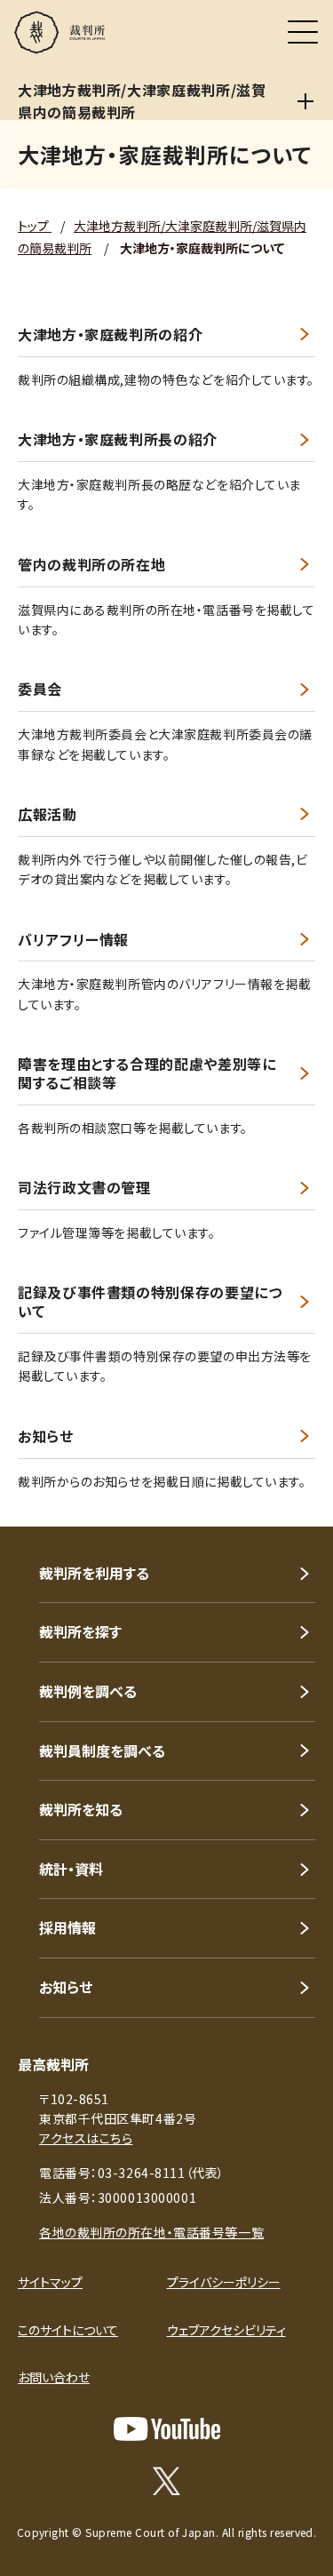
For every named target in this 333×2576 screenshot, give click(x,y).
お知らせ (46, 1436)
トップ (35, 226)
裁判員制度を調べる (102, 1751)
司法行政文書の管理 (84, 1188)
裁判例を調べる (88, 1691)
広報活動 (48, 814)
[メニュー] (303, 32)
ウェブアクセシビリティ (226, 2330)
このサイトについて (68, 2330)
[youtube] (167, 2429)
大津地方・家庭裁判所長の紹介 (118, 439)
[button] (296, 1503)
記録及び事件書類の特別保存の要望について (150, 1302)
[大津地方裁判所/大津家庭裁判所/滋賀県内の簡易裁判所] (306, 101)
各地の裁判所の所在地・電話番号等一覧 (151, 2232)
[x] (166, 2481)
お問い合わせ (54, 2377)
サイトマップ (50, 2282)
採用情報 (67, 1927)
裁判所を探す (80, 1631)
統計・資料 (71, 1869)
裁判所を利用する (94, 1573)
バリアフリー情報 (73, 940)
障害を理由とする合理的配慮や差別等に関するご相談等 (147, 1073)
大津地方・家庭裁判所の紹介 (110, 335)
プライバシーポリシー (224, 2282)
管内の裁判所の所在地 (91, 565)
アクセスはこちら (86, 2138)
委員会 (40, 689)
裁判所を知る (81, 1809)
